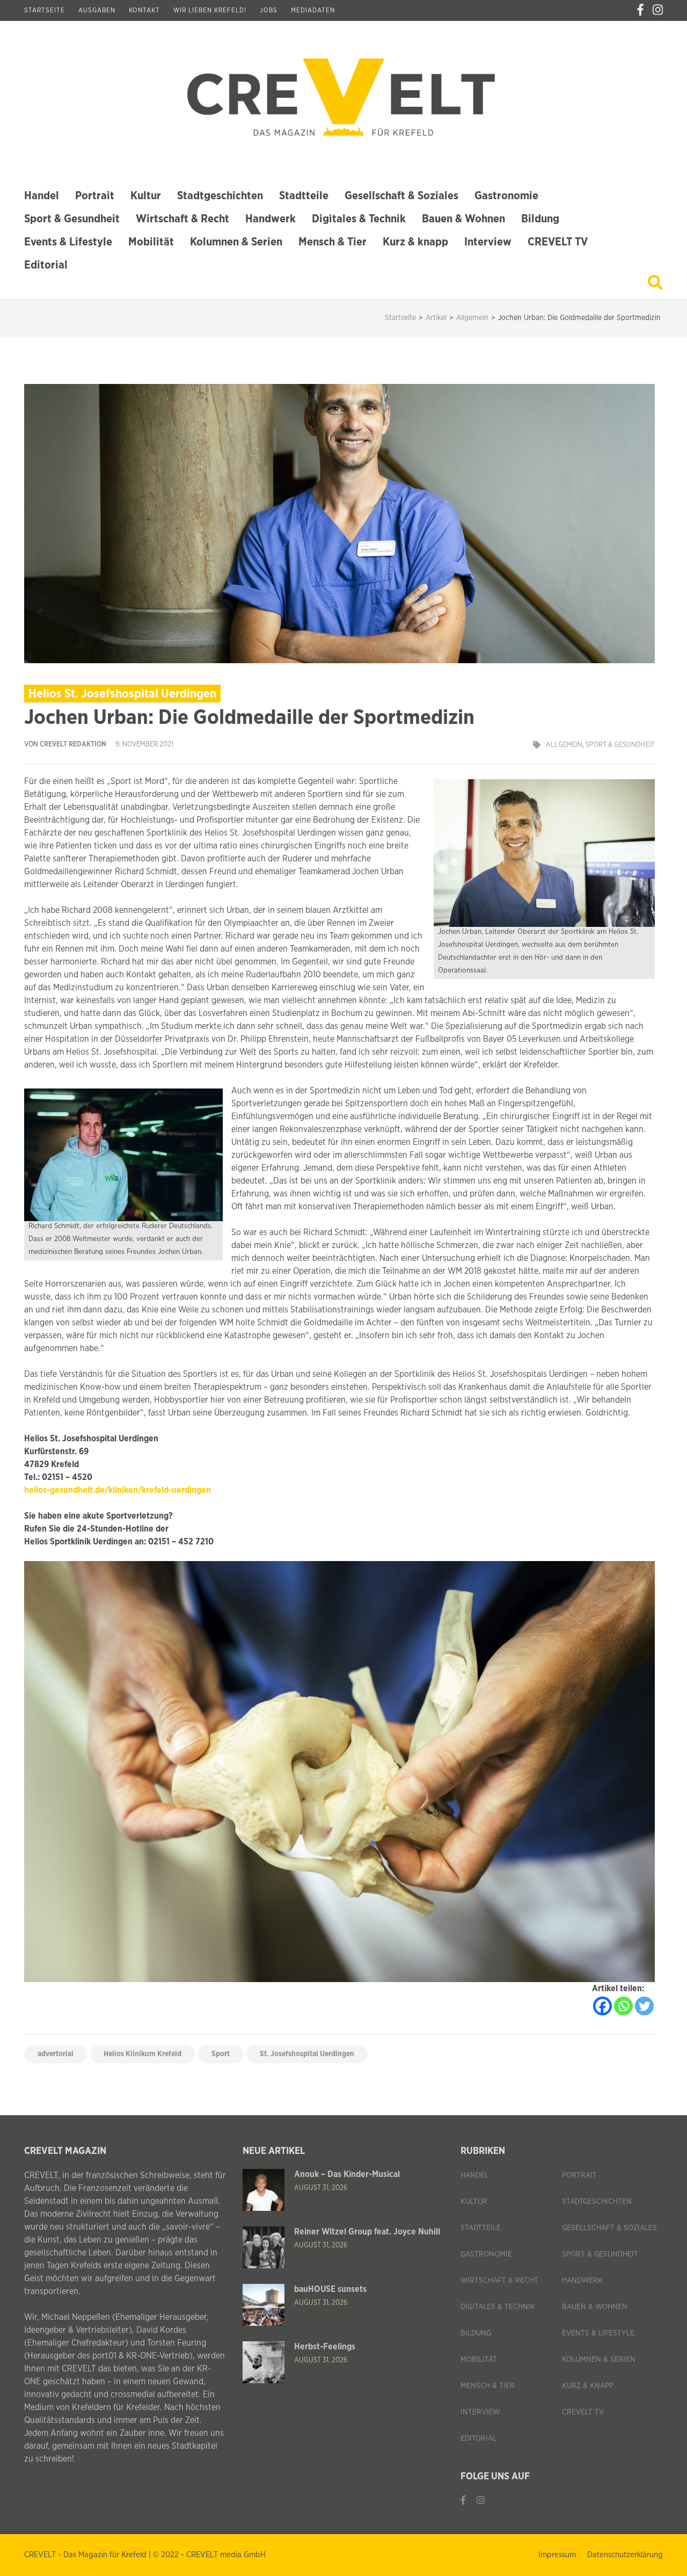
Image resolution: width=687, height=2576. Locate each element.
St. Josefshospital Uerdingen (307, 2054)
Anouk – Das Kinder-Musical (347, 2174)
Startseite (45, 10)
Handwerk (271, 219)
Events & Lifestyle (68, 242)
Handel (42, 196)
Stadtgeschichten (220, 196)
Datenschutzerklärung (625, 2555)
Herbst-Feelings (325, 2347)
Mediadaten (313, 10)
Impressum (557, 2555)
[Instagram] (658, 10)
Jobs (269, 10)
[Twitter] (644, 2006)
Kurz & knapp (415, 242)
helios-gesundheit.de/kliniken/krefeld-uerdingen (118, 1490)
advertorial (56, 2054)
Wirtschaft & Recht (182, 219)
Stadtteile (304, 196)
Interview (488, 242)
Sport (221, 2054)
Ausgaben (97, 10)
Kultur (146, 196)
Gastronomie (506, 196)
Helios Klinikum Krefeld (142, 2054)
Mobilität (151, 242)
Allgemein (564, 745)
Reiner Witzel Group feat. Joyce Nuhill (367, 2232)
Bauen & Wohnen (463, 219)
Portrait (95, 196)
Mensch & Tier (332, 242)
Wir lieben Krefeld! (210, 10)
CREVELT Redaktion (73, 745)
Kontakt (144, 10)
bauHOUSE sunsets (330, 2289)
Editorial (46, 265)
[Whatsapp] (623, 2006)
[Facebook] (640, 10)
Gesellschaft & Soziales (401, 196)
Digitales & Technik (359, 219)
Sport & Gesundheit (72, 219)
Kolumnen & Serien (236, 242)
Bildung (540, 219)
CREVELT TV (558, 242)
